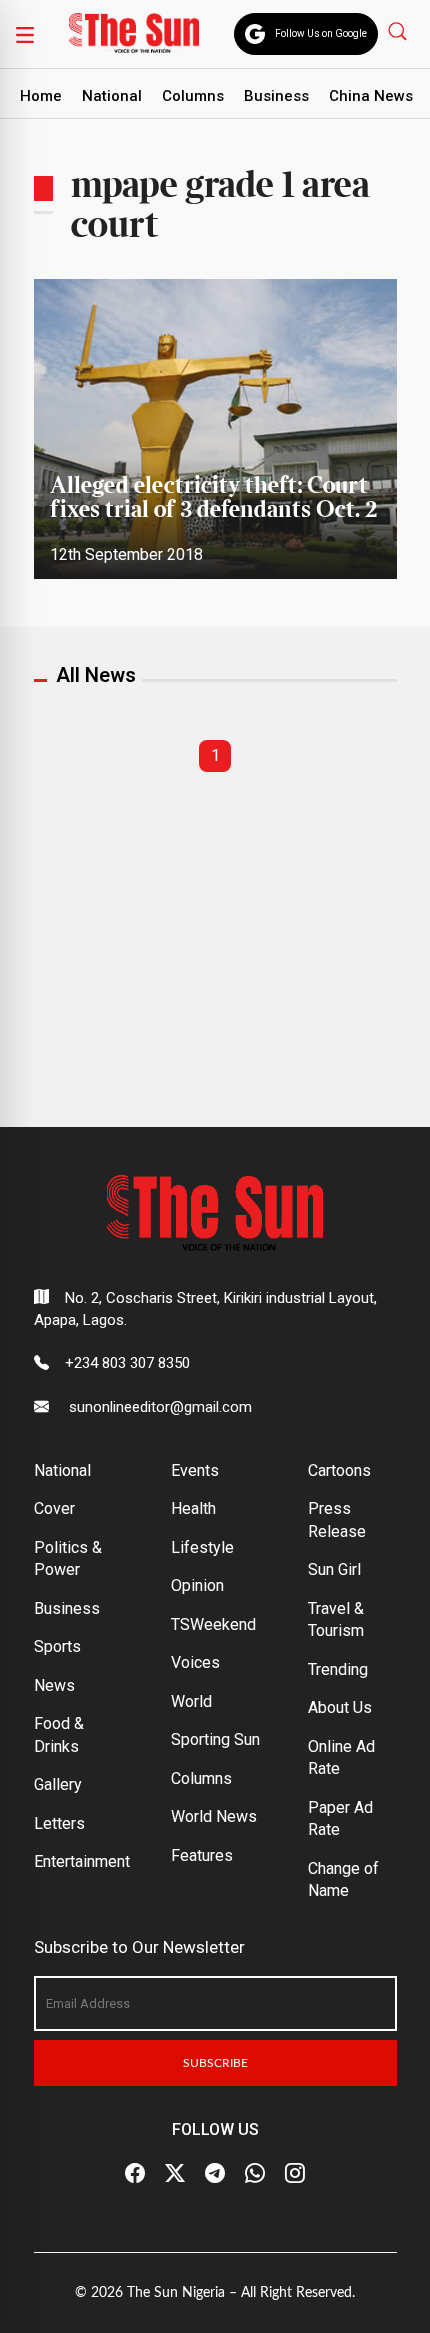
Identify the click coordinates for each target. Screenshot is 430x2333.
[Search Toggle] (399, 30)
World (191, 1701)
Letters (59, 1823)
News (54, 1685)
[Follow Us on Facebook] (135, 2173)
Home (41, 96)
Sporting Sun (215, 1739)
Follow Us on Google (321, 33)
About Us (340, 1707)
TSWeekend (213, 1624)
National (112, 96)
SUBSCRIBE (215, 2063)
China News (371, 96)
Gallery (58, 1784)
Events (195, 1470)
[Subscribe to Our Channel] (215, 2173)
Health (193, 1508)
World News (214, 1816)
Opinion (197, 1585)
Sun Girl (334, 1569)
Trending (338, 1669)
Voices (195, 1662)
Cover (54, 1508)
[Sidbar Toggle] (25, 34)
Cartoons (339, 1470)
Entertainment (82, 1861)
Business (276, 96)
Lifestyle (202, 1547)
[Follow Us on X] (175, 2173)
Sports (57, 1646)
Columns (193, 96)
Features (202, 1855)
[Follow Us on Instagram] (295, 2173)
